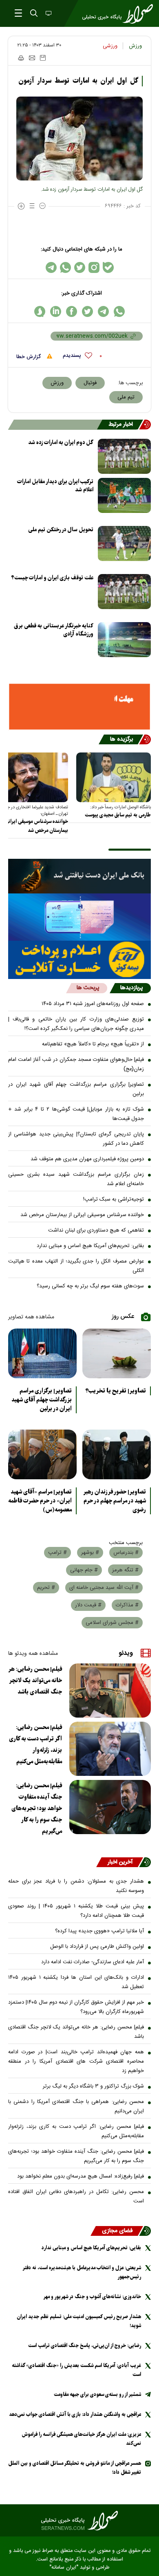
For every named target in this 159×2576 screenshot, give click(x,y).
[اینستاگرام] (94, 267)
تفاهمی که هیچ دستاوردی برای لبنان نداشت (96, 1230)
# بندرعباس (126, 1553)
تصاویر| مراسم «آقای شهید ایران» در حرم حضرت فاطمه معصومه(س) (40, 1501)
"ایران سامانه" (64, 2568)
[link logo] (79, 2521)
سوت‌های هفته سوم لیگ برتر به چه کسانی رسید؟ (90, 1286)
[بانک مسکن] (79, 707)
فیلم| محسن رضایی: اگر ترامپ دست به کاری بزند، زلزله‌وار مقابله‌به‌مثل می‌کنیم (35, 1744)
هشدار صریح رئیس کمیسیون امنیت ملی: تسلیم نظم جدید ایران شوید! (79, 2321)
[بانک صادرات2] (79, 917)
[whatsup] (119, 311)
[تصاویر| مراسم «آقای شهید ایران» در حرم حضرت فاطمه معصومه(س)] (42, 1454)
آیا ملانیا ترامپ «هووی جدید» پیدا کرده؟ (99, 1931)
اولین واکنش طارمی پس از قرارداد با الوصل (97, 1947)
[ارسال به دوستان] (32, 58)
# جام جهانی (84, 1570)
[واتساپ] (65, 267)
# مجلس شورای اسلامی (112, 1623)
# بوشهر (90, 1553)
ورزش (135, 46)
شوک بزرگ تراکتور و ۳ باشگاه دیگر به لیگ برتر (93, 2086)
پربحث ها (88, 988)
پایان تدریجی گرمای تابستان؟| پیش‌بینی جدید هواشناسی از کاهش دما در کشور (76, 1139)
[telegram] (103, 311)
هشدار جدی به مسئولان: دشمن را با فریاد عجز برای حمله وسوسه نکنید (76, 1886)
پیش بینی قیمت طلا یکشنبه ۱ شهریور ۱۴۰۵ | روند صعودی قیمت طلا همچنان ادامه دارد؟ (76, 1911)
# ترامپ (57, 1553)
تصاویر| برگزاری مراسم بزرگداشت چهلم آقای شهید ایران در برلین (76, 1089)
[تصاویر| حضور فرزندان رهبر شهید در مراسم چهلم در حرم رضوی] (117, 1454)
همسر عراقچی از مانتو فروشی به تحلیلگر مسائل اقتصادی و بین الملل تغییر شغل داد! (75, 2468)
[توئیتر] (80, 267)
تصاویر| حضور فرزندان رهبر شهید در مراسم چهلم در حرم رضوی (115, 1501)
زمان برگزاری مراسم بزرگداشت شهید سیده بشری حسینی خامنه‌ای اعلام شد (76, 1179)
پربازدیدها (131, 988)
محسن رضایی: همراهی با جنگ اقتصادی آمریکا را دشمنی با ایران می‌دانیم (76, 2106)
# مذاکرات (127, 1605)
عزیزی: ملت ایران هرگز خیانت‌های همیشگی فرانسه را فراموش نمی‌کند (81, 2439)
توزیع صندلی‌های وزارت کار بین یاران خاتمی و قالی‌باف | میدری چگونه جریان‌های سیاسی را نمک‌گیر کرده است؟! (76, 1024)
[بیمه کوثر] (79, 960)
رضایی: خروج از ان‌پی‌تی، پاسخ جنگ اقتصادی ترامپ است (85, 2346)
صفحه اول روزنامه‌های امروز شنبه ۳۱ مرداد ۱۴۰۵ (93, 1004)
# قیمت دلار (88, 1605)
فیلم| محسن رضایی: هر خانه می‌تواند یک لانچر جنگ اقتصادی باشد (35, 1681)
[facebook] (72, 311)
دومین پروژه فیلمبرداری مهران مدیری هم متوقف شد (87, 1159)
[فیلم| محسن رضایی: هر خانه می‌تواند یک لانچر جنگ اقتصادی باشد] (110, 1691)
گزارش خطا (29, 357)
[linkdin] (56, 311)
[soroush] (40, 311)
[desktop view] (48, 14)
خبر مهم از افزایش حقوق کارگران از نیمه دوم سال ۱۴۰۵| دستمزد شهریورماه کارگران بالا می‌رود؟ (76, 2007)
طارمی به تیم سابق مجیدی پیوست (118, 815)
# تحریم (46, 1588)
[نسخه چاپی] (21, 58)
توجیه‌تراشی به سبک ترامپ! (114, 1199)
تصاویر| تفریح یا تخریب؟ (116, 1391)
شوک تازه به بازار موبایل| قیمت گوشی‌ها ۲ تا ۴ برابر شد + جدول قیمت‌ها (76, 1114)
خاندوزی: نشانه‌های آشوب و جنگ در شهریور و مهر (92, 2297)
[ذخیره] (43, 58)
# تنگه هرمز (125, 1570)
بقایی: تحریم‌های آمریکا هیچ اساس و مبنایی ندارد (90, 1246)
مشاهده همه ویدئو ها (33, 1654)
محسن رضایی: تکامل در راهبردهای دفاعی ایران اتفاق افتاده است (76, 2197)
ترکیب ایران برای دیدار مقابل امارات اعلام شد (55, 486)
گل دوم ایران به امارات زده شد (61, 443)
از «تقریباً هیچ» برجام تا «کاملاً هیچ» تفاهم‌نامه (93, 1044)
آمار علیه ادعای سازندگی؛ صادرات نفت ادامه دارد (93, 1962)
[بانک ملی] (79, 876)
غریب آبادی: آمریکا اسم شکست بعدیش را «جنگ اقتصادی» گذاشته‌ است (76, 2370)
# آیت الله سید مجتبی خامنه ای (104, 1588)
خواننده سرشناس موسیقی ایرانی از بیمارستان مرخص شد (82, 1215)
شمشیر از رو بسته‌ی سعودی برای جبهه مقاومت (97, 2395)
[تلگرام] (51, 267)
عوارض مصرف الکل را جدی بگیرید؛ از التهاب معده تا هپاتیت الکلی (76, 1266)
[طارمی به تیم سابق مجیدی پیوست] (114, 777)
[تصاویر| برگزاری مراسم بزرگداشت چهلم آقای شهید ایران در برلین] (42, 1353)
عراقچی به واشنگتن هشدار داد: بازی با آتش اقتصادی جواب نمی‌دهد (75, 2414)
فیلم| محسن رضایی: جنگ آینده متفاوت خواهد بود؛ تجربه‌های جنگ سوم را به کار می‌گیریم (37, 1808)
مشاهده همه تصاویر (31, 1317)
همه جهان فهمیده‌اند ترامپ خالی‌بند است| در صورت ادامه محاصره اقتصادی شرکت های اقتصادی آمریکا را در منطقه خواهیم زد (76, 2061)
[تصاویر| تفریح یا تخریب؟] (117, 1353)
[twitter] (87, 311)
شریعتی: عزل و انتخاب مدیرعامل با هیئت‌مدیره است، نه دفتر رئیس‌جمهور (82, 2272)
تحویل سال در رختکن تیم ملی (61, 530)
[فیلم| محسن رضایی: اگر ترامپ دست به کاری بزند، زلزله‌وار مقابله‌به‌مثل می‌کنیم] (110, 1749)
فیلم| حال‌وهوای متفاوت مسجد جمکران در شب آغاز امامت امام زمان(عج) (76, 1064)
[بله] (108, 267)
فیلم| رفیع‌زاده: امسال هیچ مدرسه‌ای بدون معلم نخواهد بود (81, 2176)
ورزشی (110, 46)
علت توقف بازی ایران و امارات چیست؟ (52, 578)
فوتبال (90, 383)
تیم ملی (126, 397)
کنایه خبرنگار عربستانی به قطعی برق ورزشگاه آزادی (54, 630)
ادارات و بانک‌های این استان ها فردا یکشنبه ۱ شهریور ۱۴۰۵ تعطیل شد (76, 1982)
